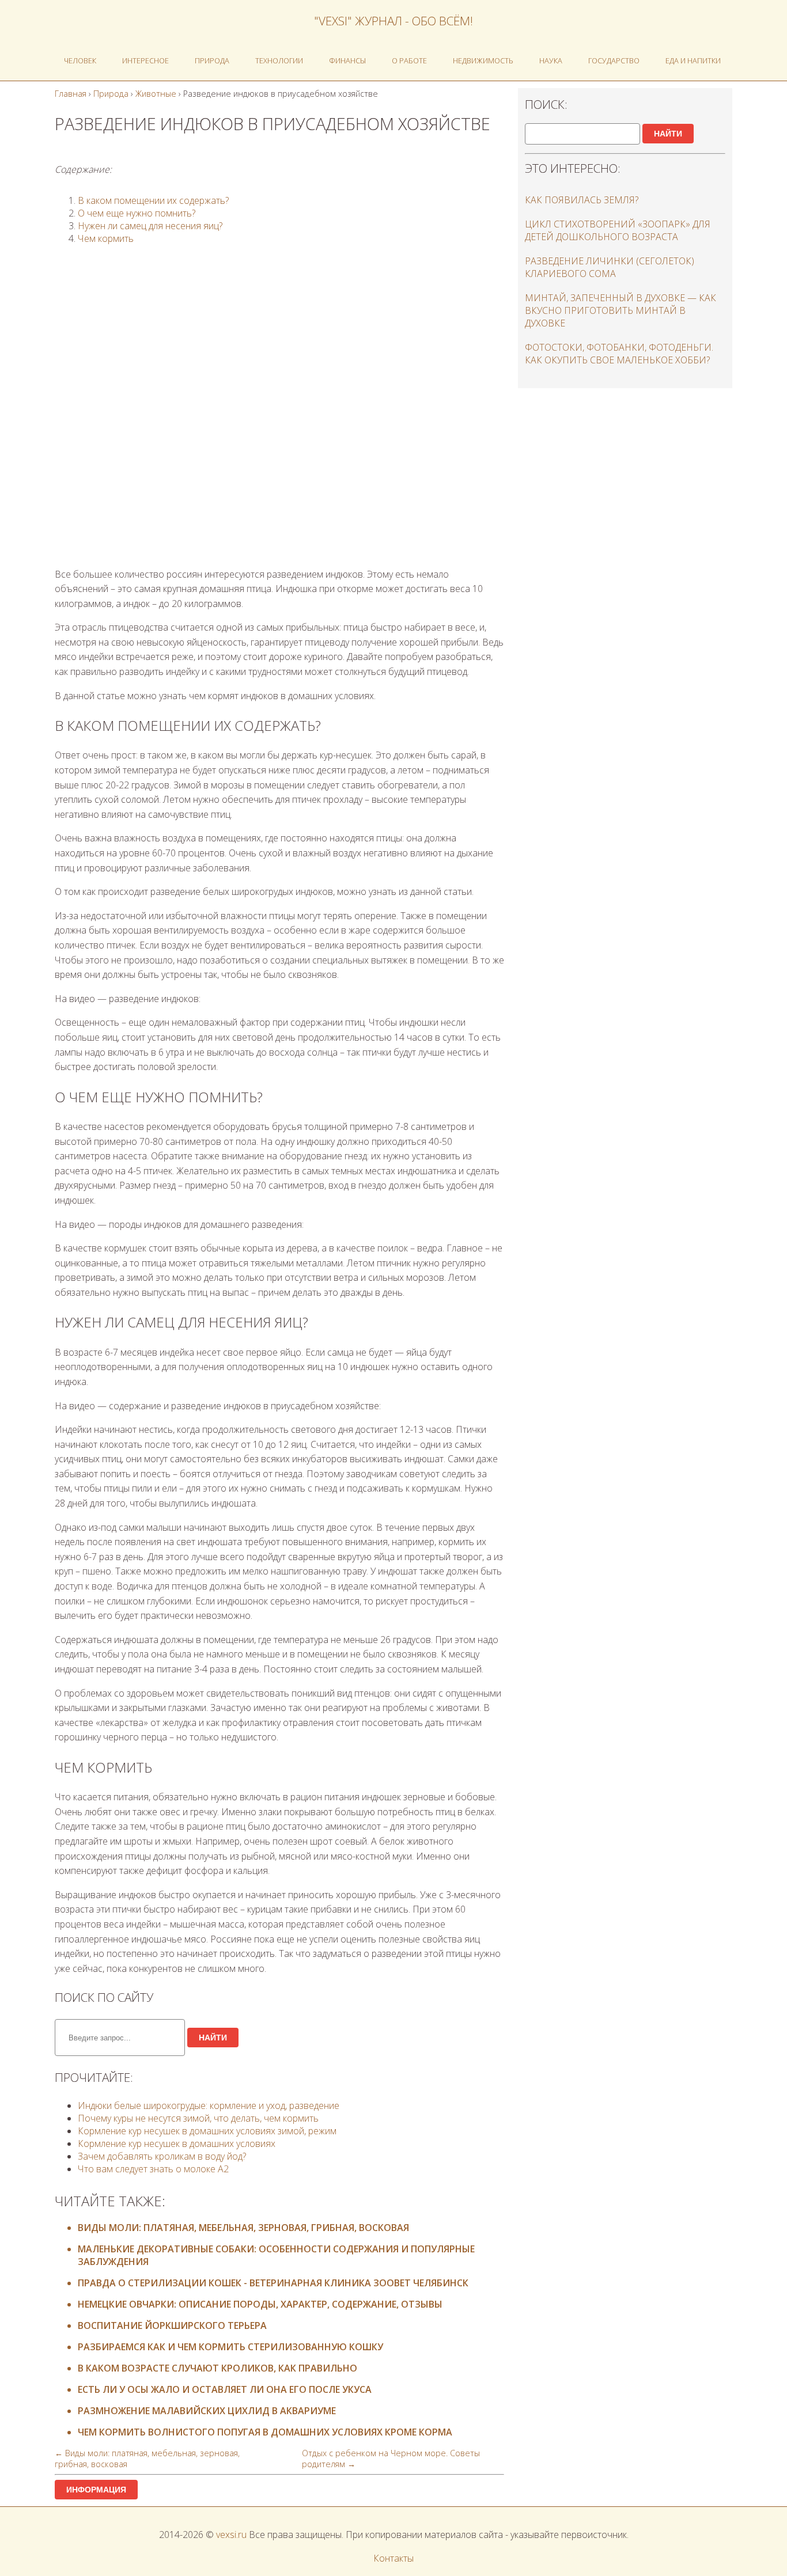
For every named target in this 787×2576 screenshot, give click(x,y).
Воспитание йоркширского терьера (172, 2325)
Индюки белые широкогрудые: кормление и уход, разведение (209, 2105)
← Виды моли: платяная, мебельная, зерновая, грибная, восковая (147, 2459)
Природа (212, 60)
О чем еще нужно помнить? (137, 213)
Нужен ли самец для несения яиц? (150, 226)
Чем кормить (106, 238)
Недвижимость (483, 60)
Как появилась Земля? (582, 200)
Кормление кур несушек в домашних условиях (177, 2143)
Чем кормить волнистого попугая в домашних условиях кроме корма (265, 2432)
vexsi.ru (231, 2535)
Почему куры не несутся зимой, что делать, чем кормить (198, 2118)
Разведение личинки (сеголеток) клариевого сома (610, 267)
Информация (96, 2490)
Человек (80, 60)
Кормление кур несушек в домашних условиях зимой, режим (207, 2131)
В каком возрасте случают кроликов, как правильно (217, 2368)
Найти (213, 2038)
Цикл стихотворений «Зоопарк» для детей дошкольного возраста (618, 230)
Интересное (145, 60)
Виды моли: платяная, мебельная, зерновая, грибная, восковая (243, 2228)
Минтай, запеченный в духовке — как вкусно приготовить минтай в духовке (620, 310)
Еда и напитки (693, 60)
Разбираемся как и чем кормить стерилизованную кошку (230, 2347)
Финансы (347, 60)
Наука (551, 60)
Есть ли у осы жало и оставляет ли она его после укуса (225, 2389)
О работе (409, 60)
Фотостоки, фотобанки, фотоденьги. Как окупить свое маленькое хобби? (619, 354)
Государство (614, 60)
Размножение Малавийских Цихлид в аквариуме (207, 2411)
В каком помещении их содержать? (153, 200)
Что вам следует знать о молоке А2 (153, 2169)
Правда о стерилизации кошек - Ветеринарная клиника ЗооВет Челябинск (273, 2283)
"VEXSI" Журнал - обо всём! (393, 21)
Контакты (393, 2558)
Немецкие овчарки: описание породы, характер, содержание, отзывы (260, 2304)
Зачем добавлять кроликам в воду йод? (162, 2156)
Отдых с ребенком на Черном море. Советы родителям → (391, 2459)
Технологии (279, 60)
